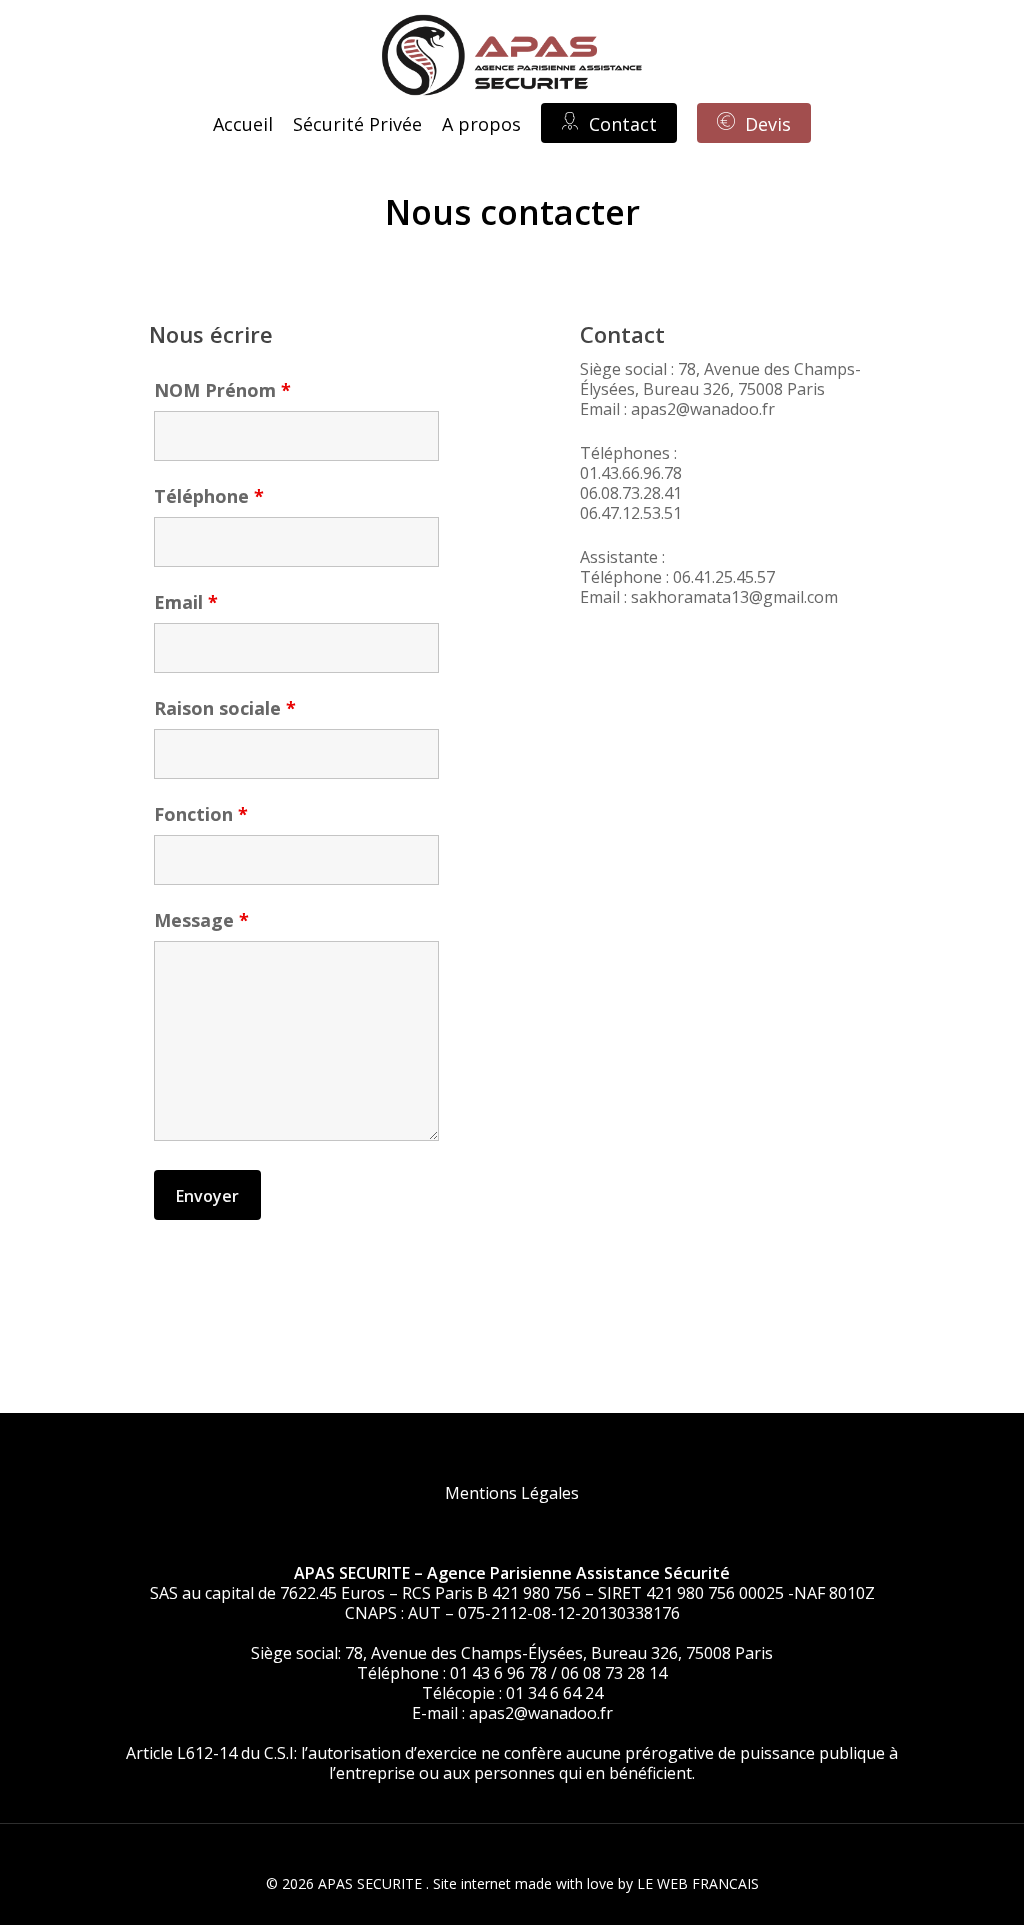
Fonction (201, 814)
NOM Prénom (222, 390)
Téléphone (209, 496)
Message (201, 920)
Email (186, 602)
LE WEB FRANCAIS (698, 1883)
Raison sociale (225, 708)
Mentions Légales (512, 1493)
